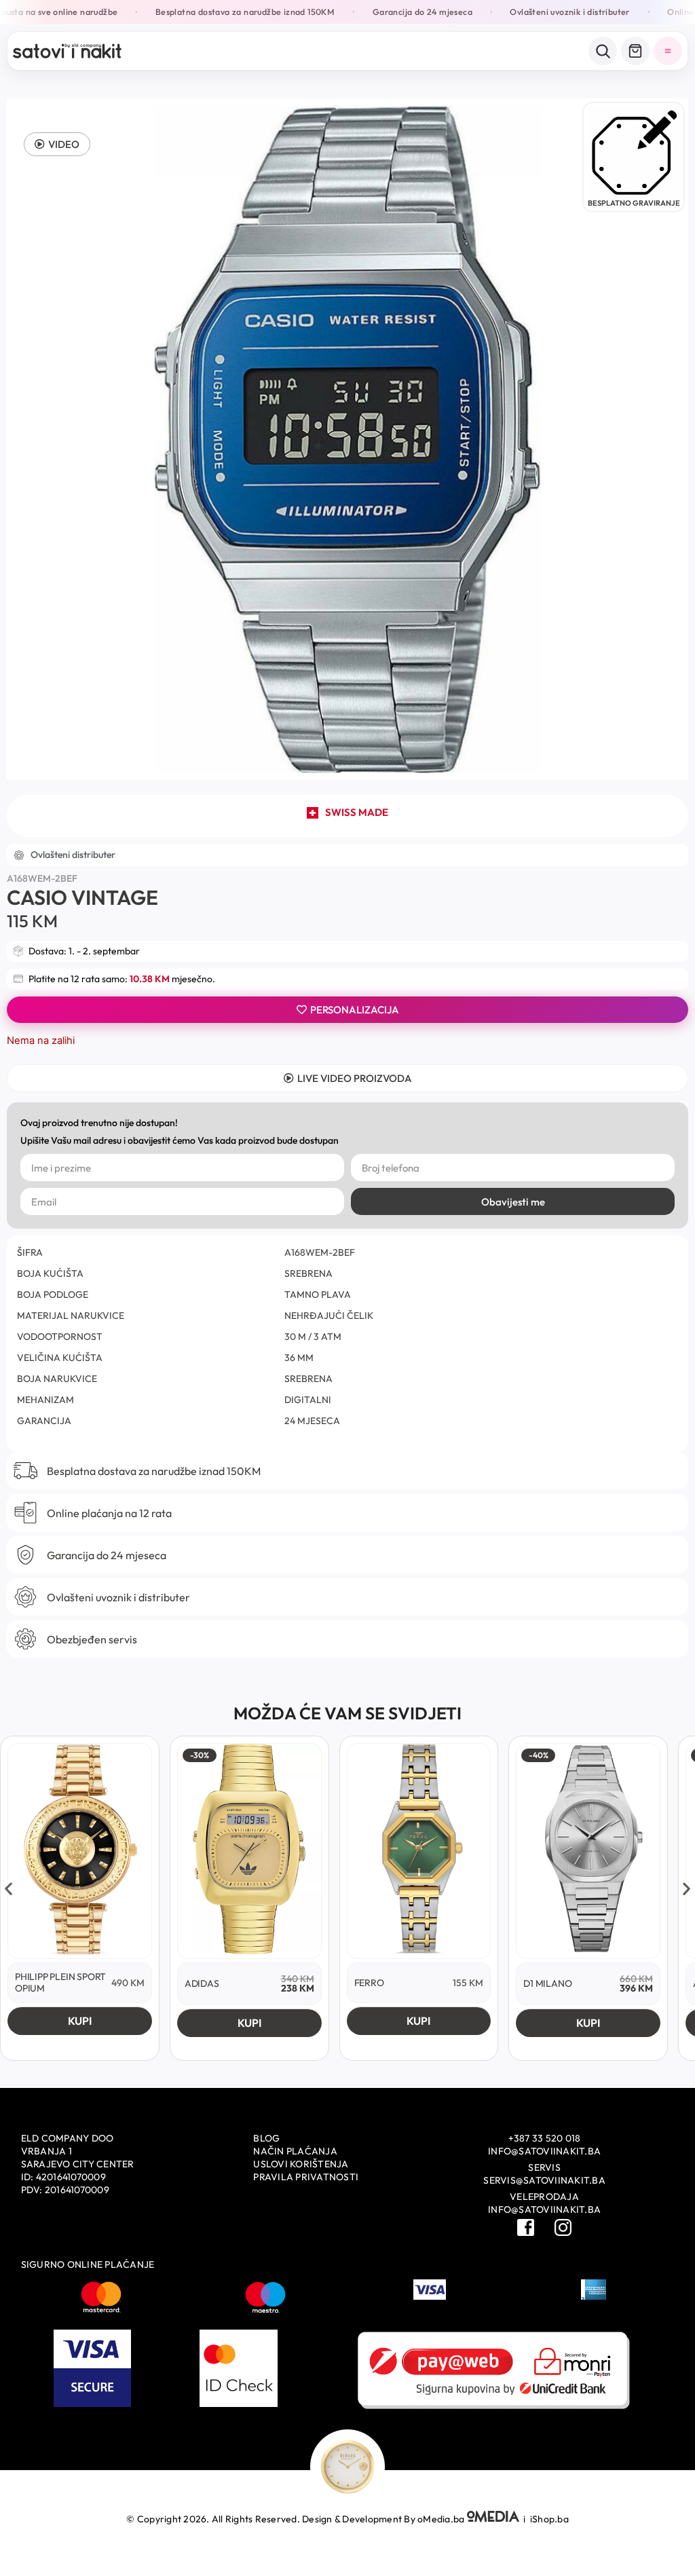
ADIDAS (202, 1983)
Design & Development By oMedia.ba (384, 2519)
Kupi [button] (80, 2021)
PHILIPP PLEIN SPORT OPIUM (60, 1982)
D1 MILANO (547, 1983)
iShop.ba (549, 2519)
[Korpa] (635, 51)
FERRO (369, 1983)
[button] (57, 144)
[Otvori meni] (668, 51)
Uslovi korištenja (301, 2164)
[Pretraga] (603, 51)
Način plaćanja (295, 2151)
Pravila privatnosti (306, 2177)
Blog (266, 2138)
